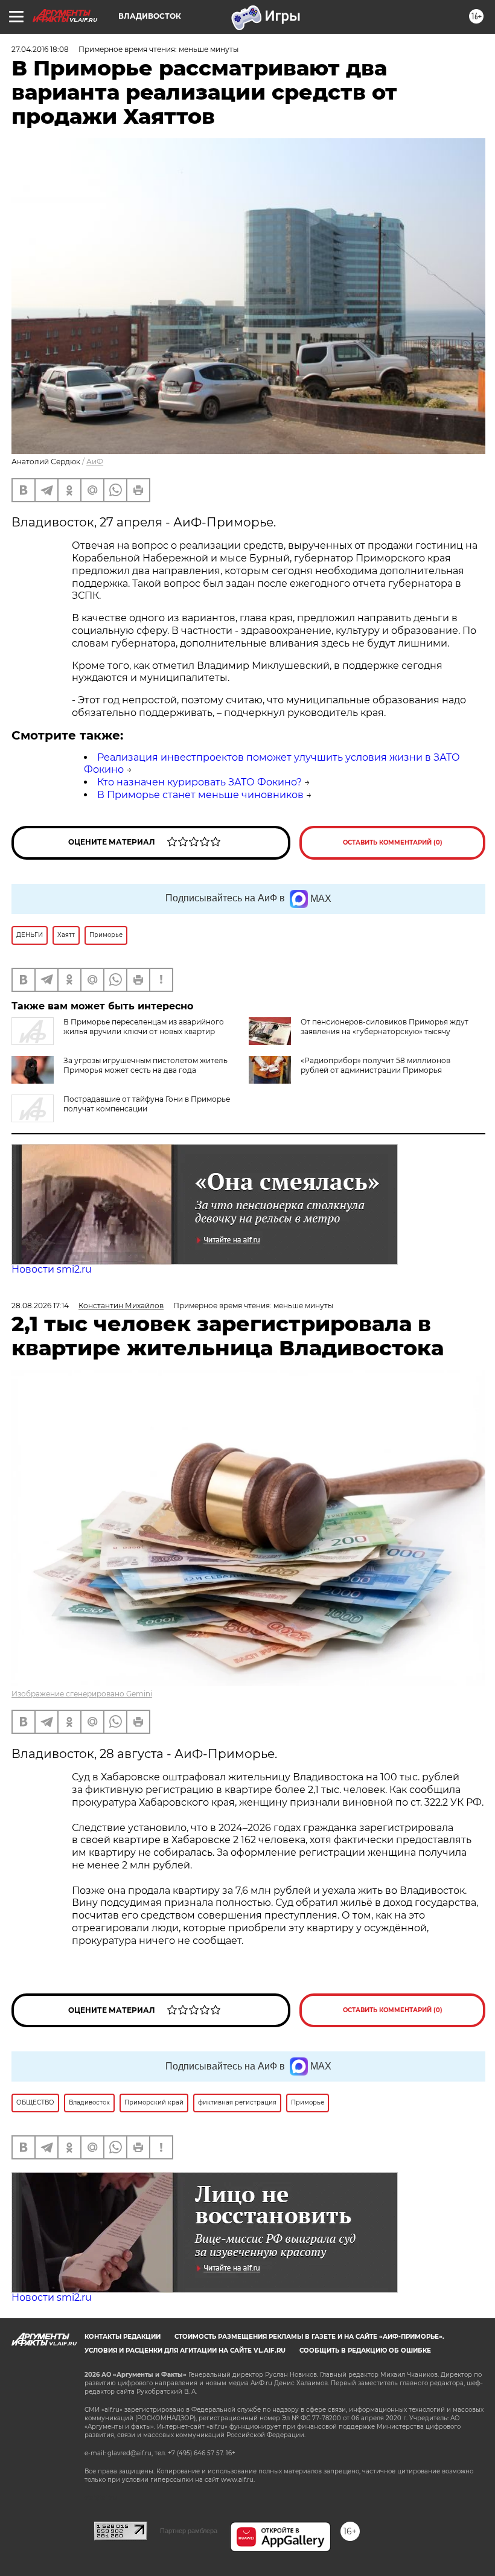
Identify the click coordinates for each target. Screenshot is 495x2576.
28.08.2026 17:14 (40, 1306)
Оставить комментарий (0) (393, 842)
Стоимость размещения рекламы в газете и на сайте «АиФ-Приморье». (309, 2337)
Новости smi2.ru (52, 1269)
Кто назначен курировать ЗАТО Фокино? (200, 782)
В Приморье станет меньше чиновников (200, 795)
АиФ (95, 462)
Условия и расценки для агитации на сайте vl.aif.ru (185, 2351)
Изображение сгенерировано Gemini (82, 1694)
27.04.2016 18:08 (40, 49)
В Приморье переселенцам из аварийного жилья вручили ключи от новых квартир (144, 1027)
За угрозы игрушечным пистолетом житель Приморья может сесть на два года (145, 1065)
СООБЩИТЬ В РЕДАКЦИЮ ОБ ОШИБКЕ (365, 2351)
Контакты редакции (123, 2337)
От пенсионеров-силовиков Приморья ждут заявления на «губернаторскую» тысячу (385, 1027)
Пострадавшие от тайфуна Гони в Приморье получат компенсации (147, 1104)
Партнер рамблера (189, 2531)
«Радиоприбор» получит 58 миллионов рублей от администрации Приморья (375, 1065)
